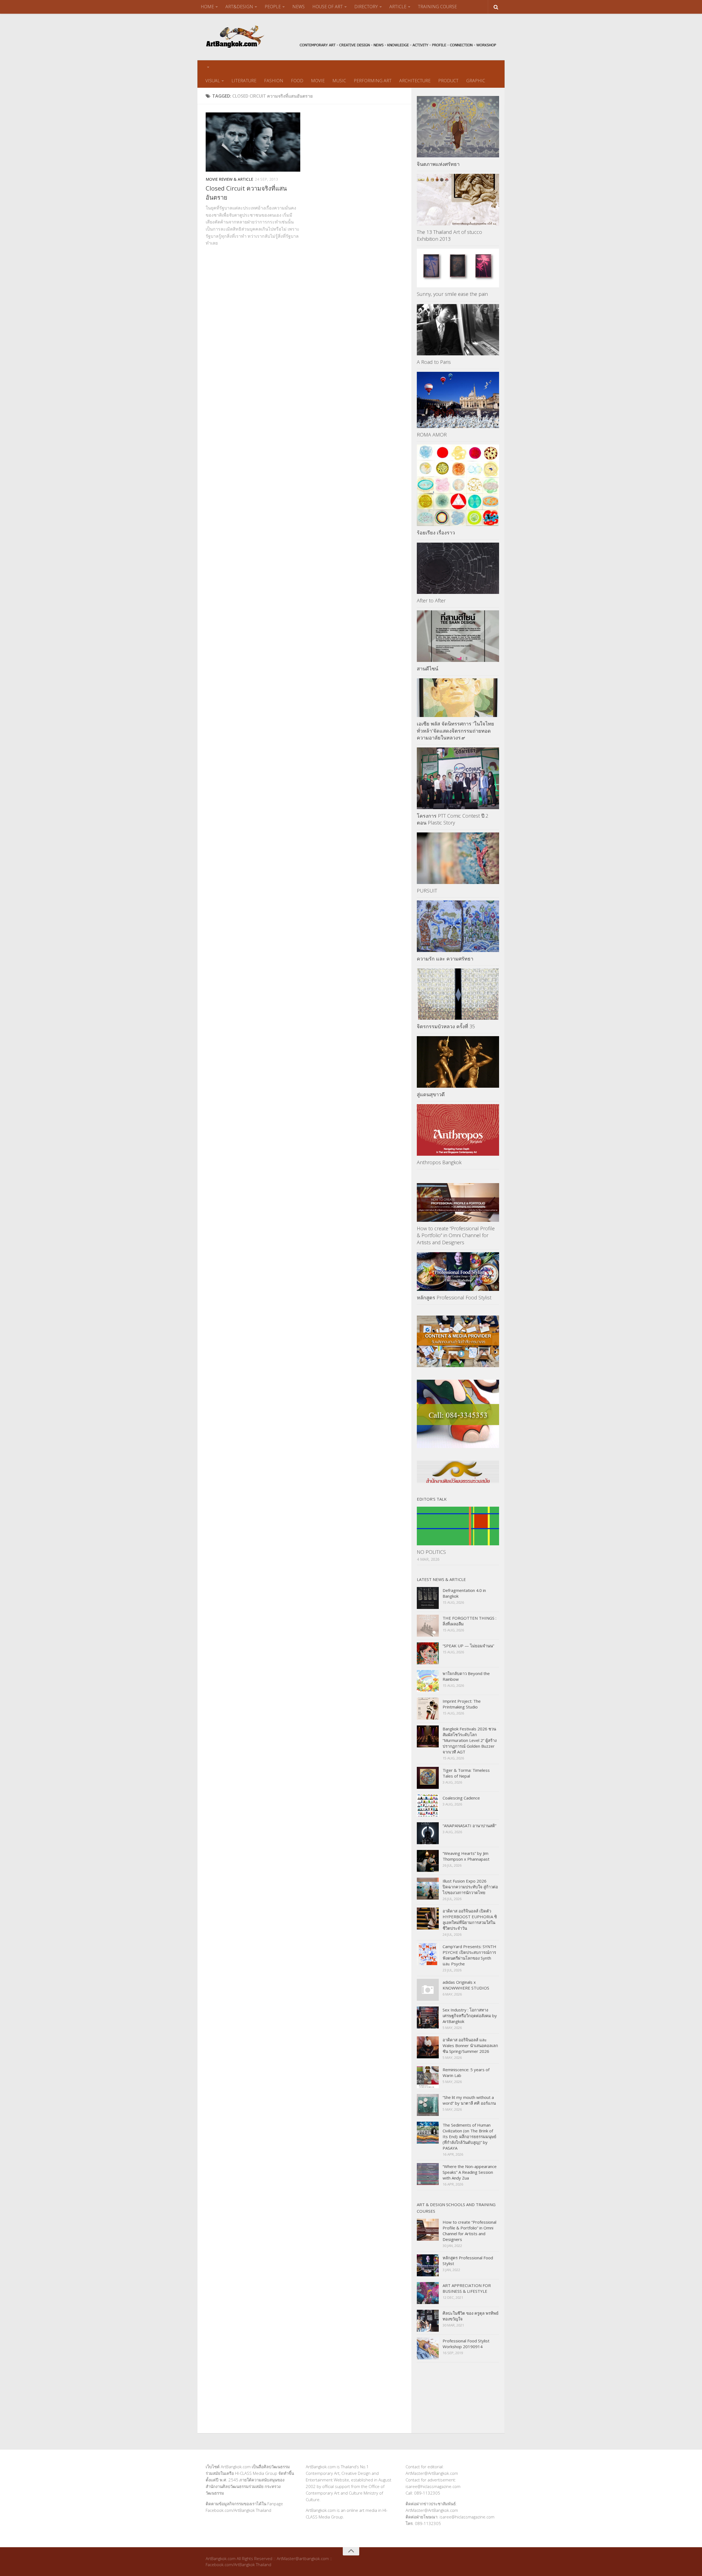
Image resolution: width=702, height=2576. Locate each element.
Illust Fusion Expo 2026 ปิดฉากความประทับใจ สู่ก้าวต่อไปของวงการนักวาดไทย (470, 1887)
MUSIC (339, 81)
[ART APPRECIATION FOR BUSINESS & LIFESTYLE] (428, 2293)
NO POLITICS (431, 1552)
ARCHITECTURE (415, 81)
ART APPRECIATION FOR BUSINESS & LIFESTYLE (467, 2288)
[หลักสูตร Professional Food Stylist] (458, 1272)
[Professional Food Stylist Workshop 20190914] (428, 2348)
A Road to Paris (434, 362)
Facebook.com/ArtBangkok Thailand (238, 2510)
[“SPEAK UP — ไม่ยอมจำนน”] (428, 1653)
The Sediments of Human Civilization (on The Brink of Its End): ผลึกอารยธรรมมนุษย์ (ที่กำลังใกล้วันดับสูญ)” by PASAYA (469, 2136)
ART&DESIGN (239, 7)
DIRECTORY (366, 7)
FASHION (274, 81)
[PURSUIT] (458, 858)
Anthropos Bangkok (439, 1162)
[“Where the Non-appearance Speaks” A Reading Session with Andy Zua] (428, 2174)
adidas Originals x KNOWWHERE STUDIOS (466, 1985)
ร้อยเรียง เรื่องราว (436, 532)
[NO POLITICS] (458, 1526)
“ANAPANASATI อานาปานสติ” (469, 1826)
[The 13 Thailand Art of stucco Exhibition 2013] (458, 200)
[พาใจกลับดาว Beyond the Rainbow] (428, 1681)
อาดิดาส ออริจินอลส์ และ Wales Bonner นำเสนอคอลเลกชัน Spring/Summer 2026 (470, 2045)
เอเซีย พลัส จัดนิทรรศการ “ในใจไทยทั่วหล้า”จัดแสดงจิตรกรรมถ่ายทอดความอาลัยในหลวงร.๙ (455, 730)
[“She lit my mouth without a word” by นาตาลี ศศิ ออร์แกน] (428, 2105)
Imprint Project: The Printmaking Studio (462, 1704)
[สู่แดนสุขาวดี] (458, 1062)
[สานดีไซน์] (458, 636)
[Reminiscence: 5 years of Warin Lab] (428, 2077)
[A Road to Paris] (458, 330)
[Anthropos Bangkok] (458, 1130)
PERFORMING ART (373, 81)
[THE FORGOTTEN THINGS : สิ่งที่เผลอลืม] (428, 1626)
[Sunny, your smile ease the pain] (458, 268)
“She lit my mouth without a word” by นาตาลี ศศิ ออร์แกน (469, 2100)
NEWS (298, 7)
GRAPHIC (476, 81)
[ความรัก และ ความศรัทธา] (458, 926)
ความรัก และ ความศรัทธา (445, 959)
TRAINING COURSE (437, 7)
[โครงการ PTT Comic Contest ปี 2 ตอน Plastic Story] (458, 778)
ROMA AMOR (432, 435)
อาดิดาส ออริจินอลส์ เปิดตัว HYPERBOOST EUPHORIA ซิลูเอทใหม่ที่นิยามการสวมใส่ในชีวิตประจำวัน (470, 1919)
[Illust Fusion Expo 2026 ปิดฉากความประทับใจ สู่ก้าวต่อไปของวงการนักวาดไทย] (428, 1889)
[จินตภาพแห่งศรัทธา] (458, 127)
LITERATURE (244, 81)
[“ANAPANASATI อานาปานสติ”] (428, 1833)
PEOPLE (273, 7)
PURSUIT (427, 891)
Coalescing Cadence (461, 1798)
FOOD (297, 81)
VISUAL (213, 81)
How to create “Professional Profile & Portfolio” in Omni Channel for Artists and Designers (456, 1235)
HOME (207, 7)
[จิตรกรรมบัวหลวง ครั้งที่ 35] (458, 994)
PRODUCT (448, 81)
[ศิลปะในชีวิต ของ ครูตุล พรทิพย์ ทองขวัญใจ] (428, 2321)
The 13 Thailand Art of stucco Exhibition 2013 (449, 235)
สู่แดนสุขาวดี (431, 1094)
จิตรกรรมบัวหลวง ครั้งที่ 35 (446, 1026)
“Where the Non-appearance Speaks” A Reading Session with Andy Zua (470, 2172)
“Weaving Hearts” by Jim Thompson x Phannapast (466, 1856)
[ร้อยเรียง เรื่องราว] (458, 485)
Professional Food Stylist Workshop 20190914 (466, 2344)
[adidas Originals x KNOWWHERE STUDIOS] (428, 1990)
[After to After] (458, 568)
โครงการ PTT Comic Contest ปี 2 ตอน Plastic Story (453, 819)
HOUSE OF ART (328, 7)
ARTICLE (398, 7)
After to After (431, 600)
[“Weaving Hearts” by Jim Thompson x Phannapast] (428, 1861)
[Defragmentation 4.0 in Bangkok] (428, 1598)
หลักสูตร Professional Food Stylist (454, 1297)
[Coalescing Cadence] (428, 1806)
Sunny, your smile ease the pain (452, 294)
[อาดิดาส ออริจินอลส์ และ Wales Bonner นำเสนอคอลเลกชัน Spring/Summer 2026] (428, 2047)
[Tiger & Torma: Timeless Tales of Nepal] (428, 1778)
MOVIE (318, 81)
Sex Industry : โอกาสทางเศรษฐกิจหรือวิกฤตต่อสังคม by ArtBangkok (470, 2016)
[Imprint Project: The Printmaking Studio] (428, 1709)
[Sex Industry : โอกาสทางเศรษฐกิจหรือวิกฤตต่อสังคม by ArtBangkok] (428, 2017)
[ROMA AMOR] (458, 400)
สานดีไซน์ (428, 668)
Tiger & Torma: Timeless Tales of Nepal (466, 1773)
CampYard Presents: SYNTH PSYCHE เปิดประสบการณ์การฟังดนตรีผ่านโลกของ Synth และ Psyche (469, 1955)
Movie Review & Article (229, 179)
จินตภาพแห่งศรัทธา (438, 164)
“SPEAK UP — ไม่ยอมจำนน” (468, 1646)
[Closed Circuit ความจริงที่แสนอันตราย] (253, 142)
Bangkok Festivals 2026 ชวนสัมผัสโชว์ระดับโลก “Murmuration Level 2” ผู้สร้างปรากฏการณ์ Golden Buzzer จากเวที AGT (470, 1740)
